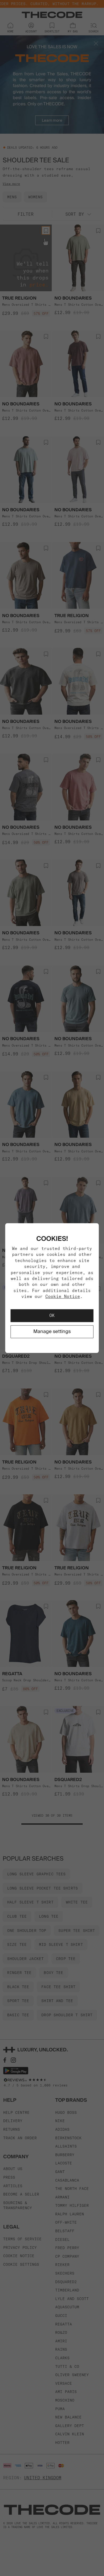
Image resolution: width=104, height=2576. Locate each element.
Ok (52, 1316)
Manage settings (52, 1332)
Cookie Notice (63, 1296)
